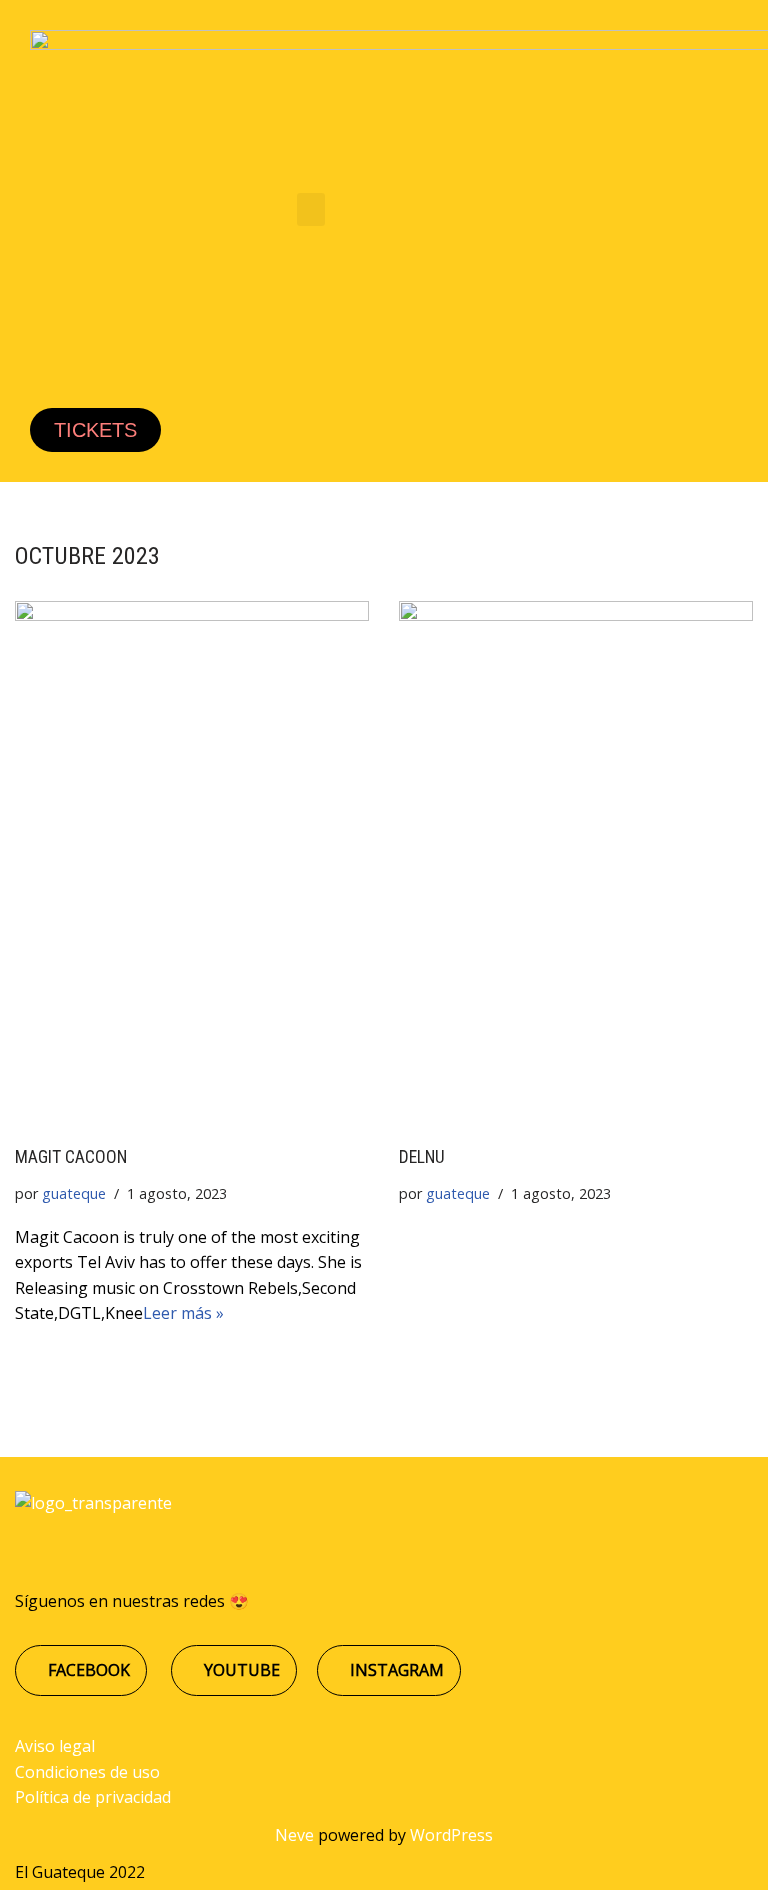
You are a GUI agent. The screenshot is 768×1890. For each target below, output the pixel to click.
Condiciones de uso (87, 1772)
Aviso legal (55, 1746)
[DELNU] (576, 862)
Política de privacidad (93, 1797)
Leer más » (183, 1313)
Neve (294, 1835)
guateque (74, 1193)
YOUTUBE (240, 1670)
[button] (311, 209)
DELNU (422, 1157)
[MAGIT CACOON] (192, 862)
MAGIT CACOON (71, 1157)
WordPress (451, 1835)
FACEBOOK (87, 1670)
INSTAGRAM (395, 1670)
